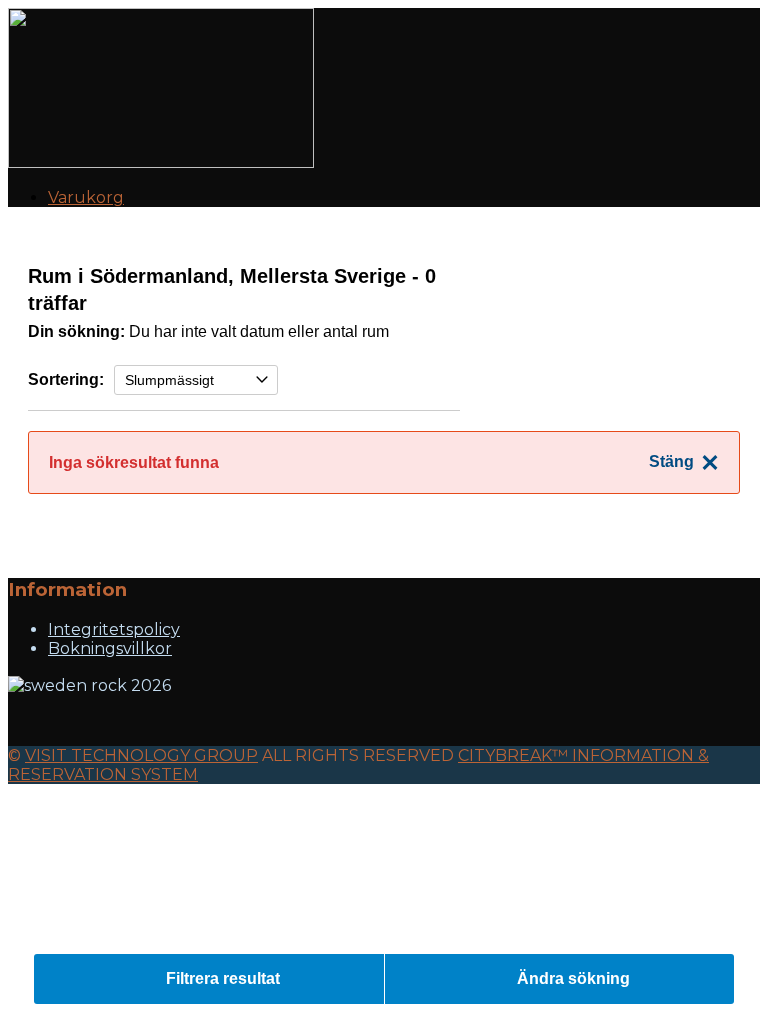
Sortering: (66, 379)
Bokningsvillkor (110, 648)
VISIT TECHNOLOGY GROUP (141, 755)
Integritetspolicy (114, 629)
